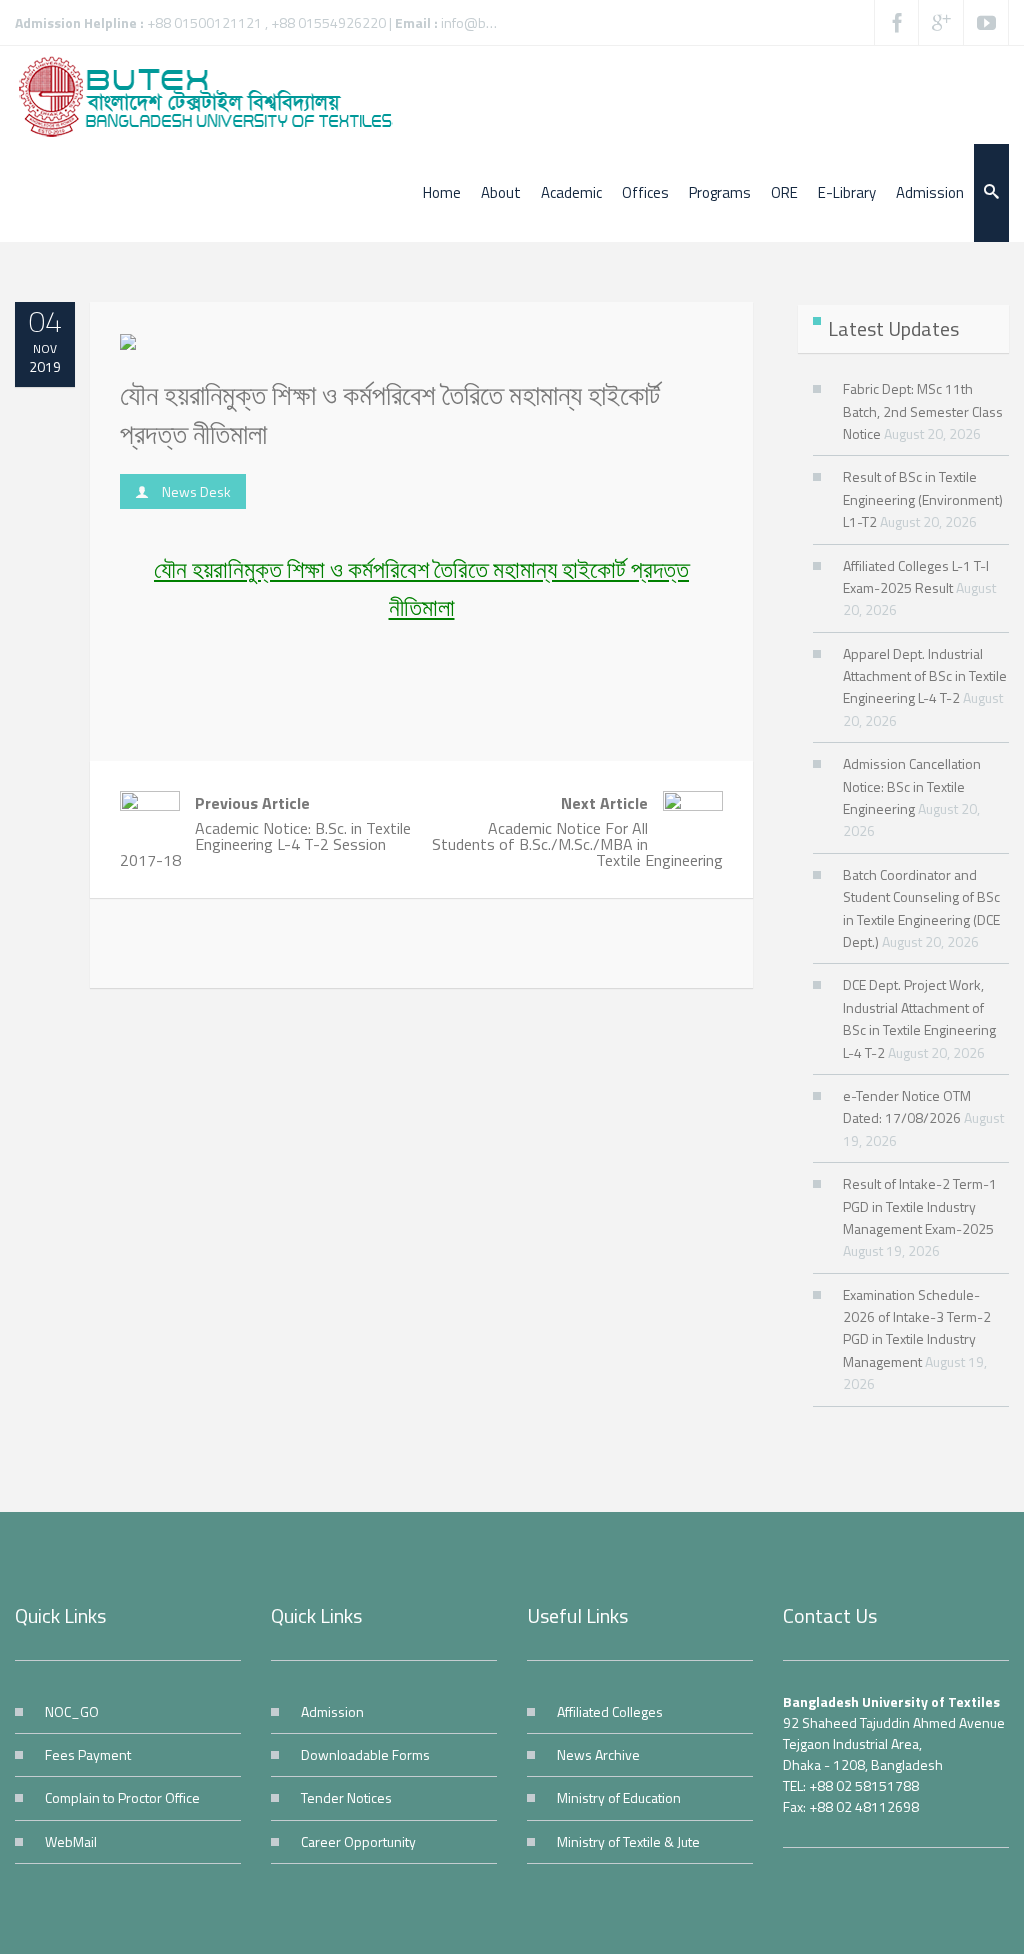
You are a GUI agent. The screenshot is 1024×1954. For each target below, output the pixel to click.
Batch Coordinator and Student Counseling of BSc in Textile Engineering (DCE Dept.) (921, 908)
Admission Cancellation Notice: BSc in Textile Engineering (912, 786)
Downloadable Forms (365, 1754)
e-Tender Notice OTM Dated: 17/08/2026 (907, 1106)
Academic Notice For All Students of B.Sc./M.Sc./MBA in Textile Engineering (577, 831)
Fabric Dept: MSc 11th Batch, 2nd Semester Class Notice (923, 411)
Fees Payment (88, 1754)
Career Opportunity (358, 1841)
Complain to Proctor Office (122, 1797)
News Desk (196, 491)
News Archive (598, 1754)
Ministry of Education (619, 1797)
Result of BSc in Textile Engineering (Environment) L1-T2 (923, 499)
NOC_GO (72, 1711)
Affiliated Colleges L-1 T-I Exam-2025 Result (916, 576)
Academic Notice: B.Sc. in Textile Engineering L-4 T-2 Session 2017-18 (265, 831)
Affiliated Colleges (610, 1711)
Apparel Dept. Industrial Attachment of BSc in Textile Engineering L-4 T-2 (925, 676)
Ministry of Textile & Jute (628, 1841)
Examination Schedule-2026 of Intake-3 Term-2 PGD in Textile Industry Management (917, 1328)
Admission (332, 1711)
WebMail (71, 1841)
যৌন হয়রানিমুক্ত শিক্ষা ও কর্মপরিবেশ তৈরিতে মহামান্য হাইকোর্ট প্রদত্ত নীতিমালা (390, 414)
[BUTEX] (215, 95)
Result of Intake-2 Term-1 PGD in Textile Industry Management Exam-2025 (920, 1206)
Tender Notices (346, 1797)
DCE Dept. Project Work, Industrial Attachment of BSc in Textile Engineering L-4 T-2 (919, 1018)
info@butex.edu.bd (498, 22)
